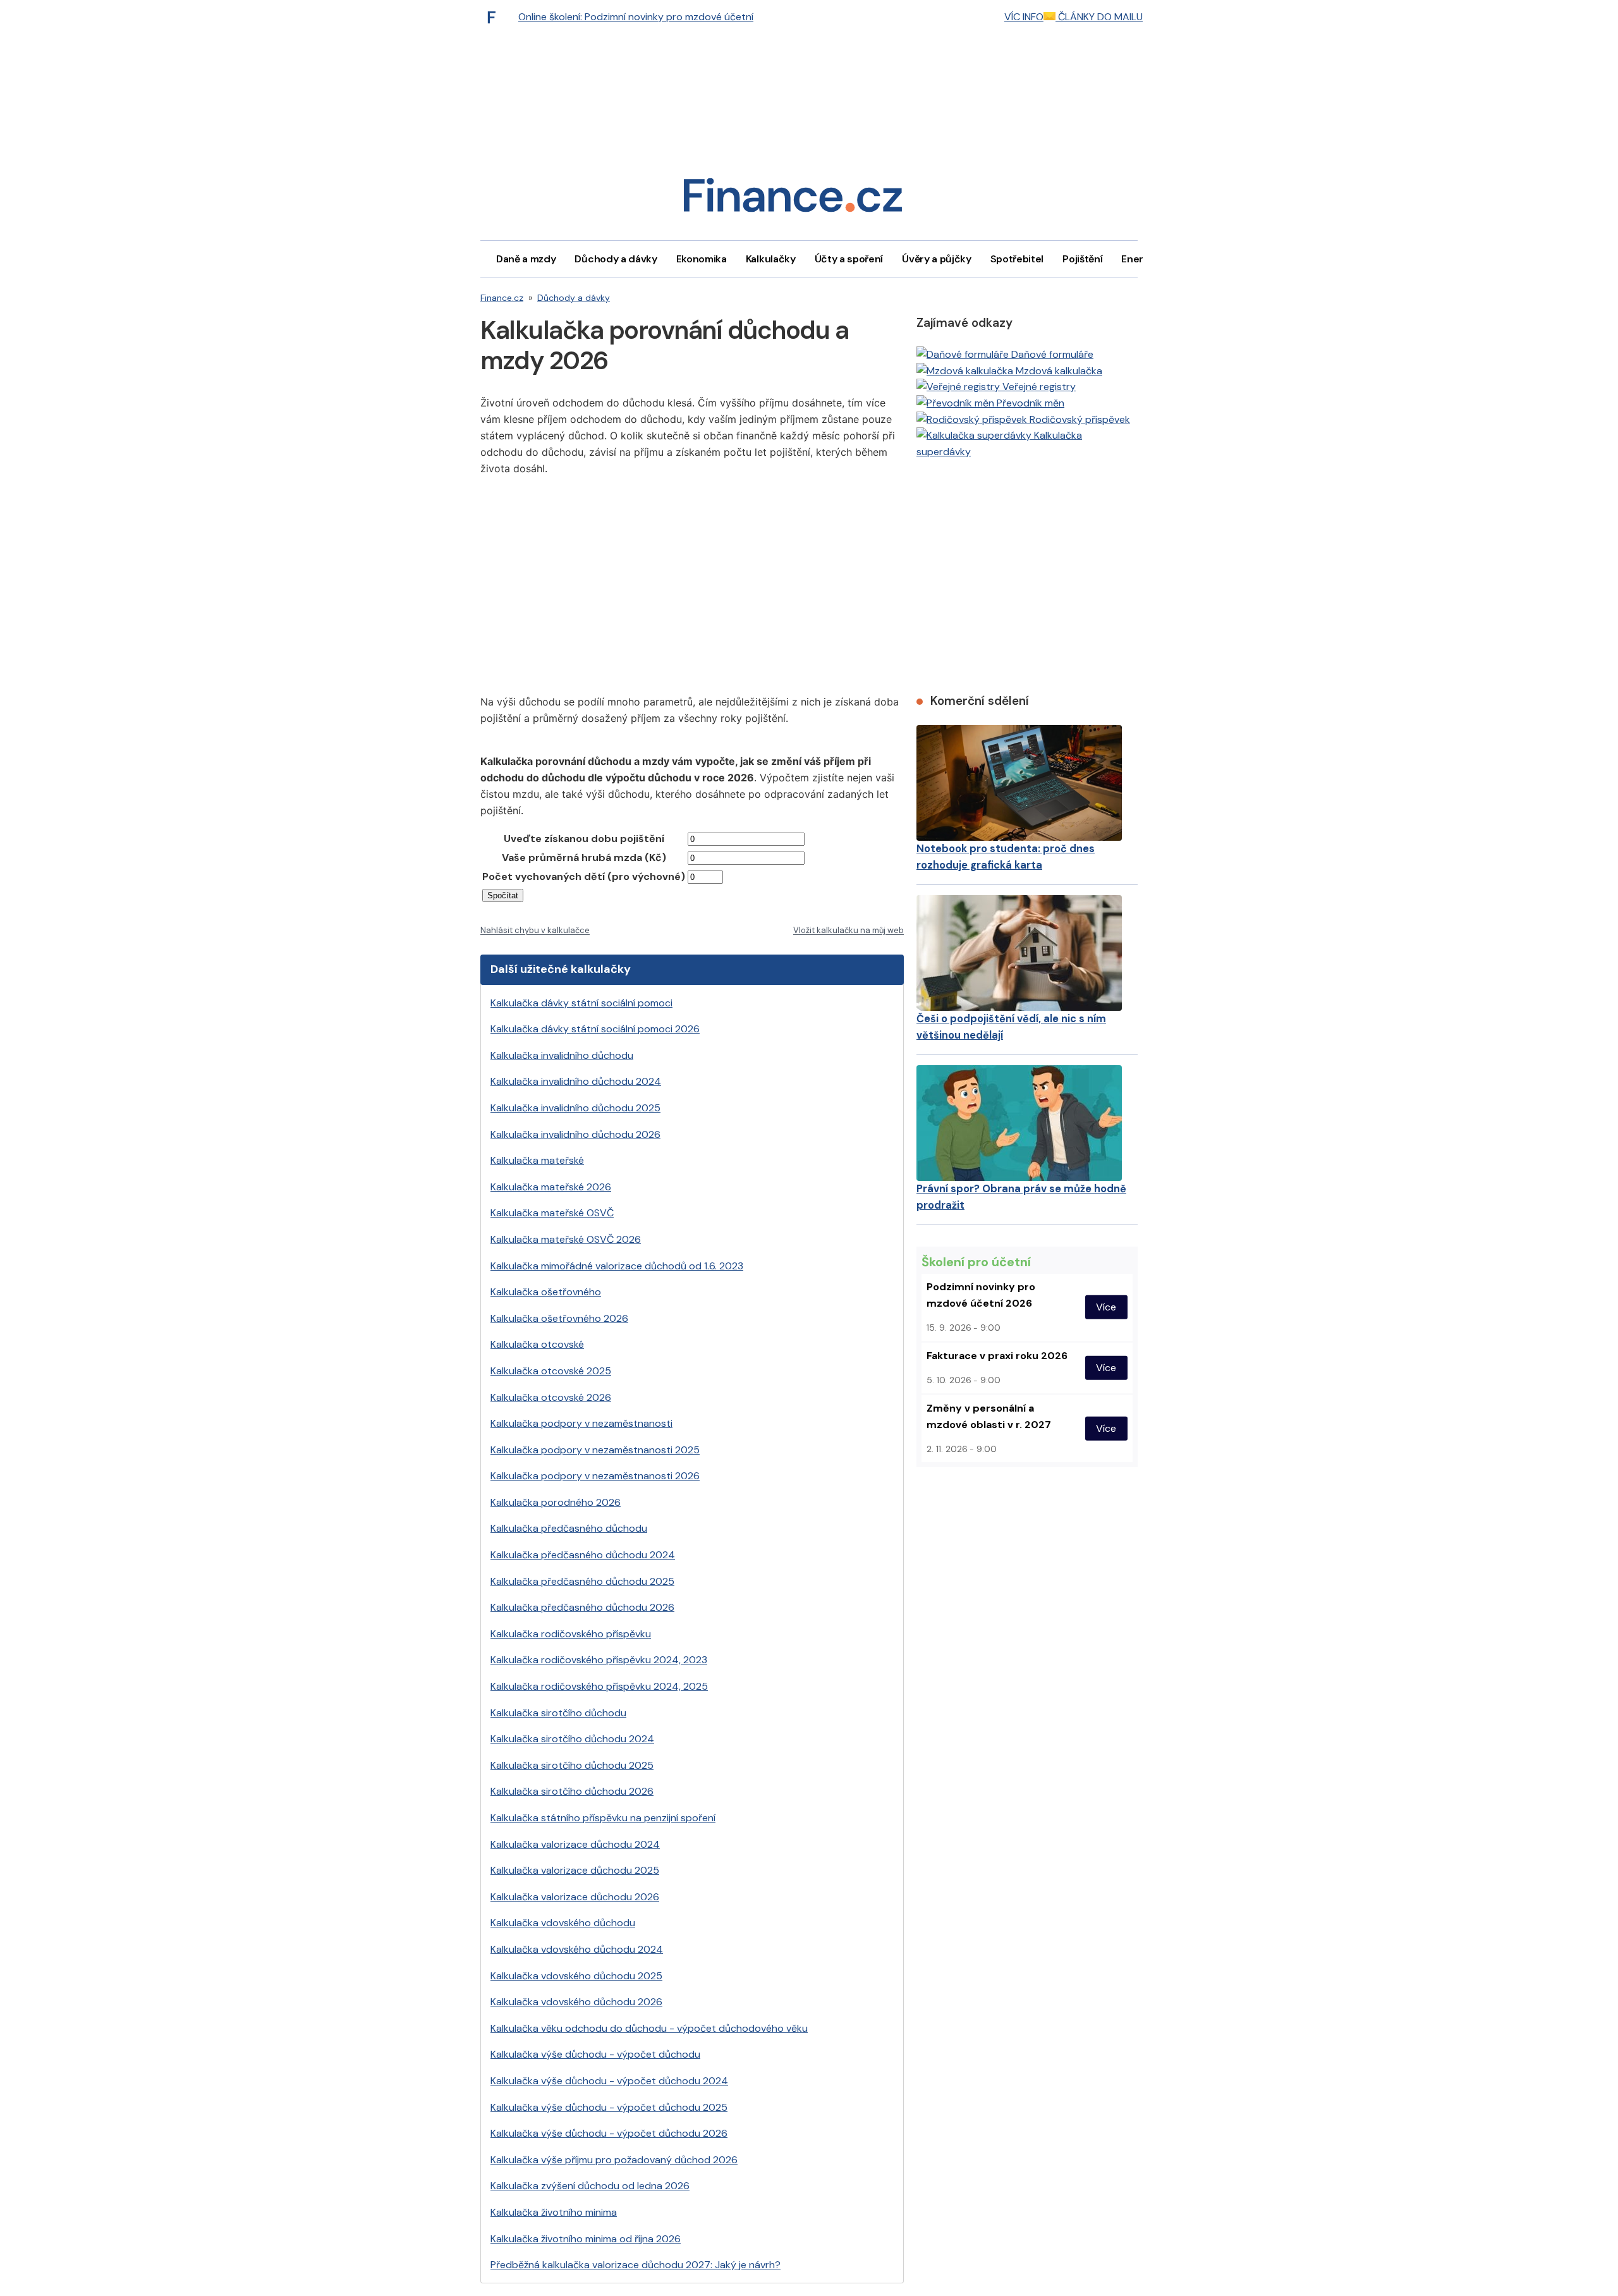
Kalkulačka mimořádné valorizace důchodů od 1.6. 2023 (617, 1266)
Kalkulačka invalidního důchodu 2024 (576, 1081)
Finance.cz (502, 298)
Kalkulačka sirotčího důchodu (558, 1713)
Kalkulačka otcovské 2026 (551, 1397)
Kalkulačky (771, 259)
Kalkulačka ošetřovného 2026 (559, 1318)
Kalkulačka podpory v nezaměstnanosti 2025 (595, 1450)
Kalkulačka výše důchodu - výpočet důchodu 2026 (609, 2133)
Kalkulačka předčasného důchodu (569, 1528)
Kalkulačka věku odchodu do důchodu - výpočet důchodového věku (649, 2028)
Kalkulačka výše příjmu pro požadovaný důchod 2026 (614, 2160)
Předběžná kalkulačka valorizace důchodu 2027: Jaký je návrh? (636, 2265)
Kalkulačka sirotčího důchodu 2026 (572, 1791)
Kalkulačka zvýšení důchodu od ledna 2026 (590, 2186)
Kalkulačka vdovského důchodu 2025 (576, 1976)
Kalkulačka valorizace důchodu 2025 (575, 1870)
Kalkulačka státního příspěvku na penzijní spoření (603, 1818)
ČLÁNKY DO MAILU (1099, 17)
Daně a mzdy (526, 259)
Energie (1140, 259)
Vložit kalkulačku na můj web (849, 930)
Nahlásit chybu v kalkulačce (535, 930)
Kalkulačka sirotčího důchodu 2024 (572, 1739)
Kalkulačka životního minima (554, 2212)
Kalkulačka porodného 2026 (556, 1502)
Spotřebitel (1017, 259)
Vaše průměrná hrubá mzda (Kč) (584, 858)
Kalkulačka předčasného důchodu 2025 (582, 1581)
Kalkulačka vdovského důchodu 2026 (576, 2002)
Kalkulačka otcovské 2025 (551, 1371)
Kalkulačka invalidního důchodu (562, 1055)
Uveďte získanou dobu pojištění (584, 839)
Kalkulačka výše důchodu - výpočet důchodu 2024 (609, 2081)
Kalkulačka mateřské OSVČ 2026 (566, 1239)
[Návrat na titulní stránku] (793, 199)
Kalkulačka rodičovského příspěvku (571, 1634)
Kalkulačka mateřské (537, 1160)
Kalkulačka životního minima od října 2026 (586, 2239)
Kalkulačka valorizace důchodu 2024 (575, 1844)
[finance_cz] (495, 17)
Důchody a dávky (616, 259)
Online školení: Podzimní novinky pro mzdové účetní (636, 17)
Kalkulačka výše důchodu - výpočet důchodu (595, 2054)
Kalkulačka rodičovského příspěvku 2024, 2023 (599, 1660)
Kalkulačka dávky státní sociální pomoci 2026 (595, 1029)
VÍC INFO (1024, 17)
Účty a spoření (849, 259)
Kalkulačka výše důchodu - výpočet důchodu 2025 (609, 2107)
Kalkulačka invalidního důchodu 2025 (575, 1108)
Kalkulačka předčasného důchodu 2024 (583, 1555)
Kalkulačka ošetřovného (546, 1292)
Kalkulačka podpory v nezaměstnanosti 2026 (595, 1476)
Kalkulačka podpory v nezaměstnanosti (581, 1423)
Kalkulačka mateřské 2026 (551, 1187)
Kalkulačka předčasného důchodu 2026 (582, 1607)
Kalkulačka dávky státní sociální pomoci (581, 1003)
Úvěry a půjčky (937, 259)
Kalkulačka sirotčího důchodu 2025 (572, 1765)
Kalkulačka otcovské (537, 1344)
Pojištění (1082, 259)
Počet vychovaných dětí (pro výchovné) (584, 876)
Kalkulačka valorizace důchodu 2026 (575, 1897)
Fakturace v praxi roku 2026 (997, 1356)
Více (1106, 1307)
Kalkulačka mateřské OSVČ (552, 1213)
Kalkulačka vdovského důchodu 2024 (577, 1949)
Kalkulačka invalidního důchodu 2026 (575, 1134)
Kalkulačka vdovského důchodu (563, 1923)
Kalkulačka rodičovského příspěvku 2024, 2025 (599, 1686)
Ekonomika (702, 259)
